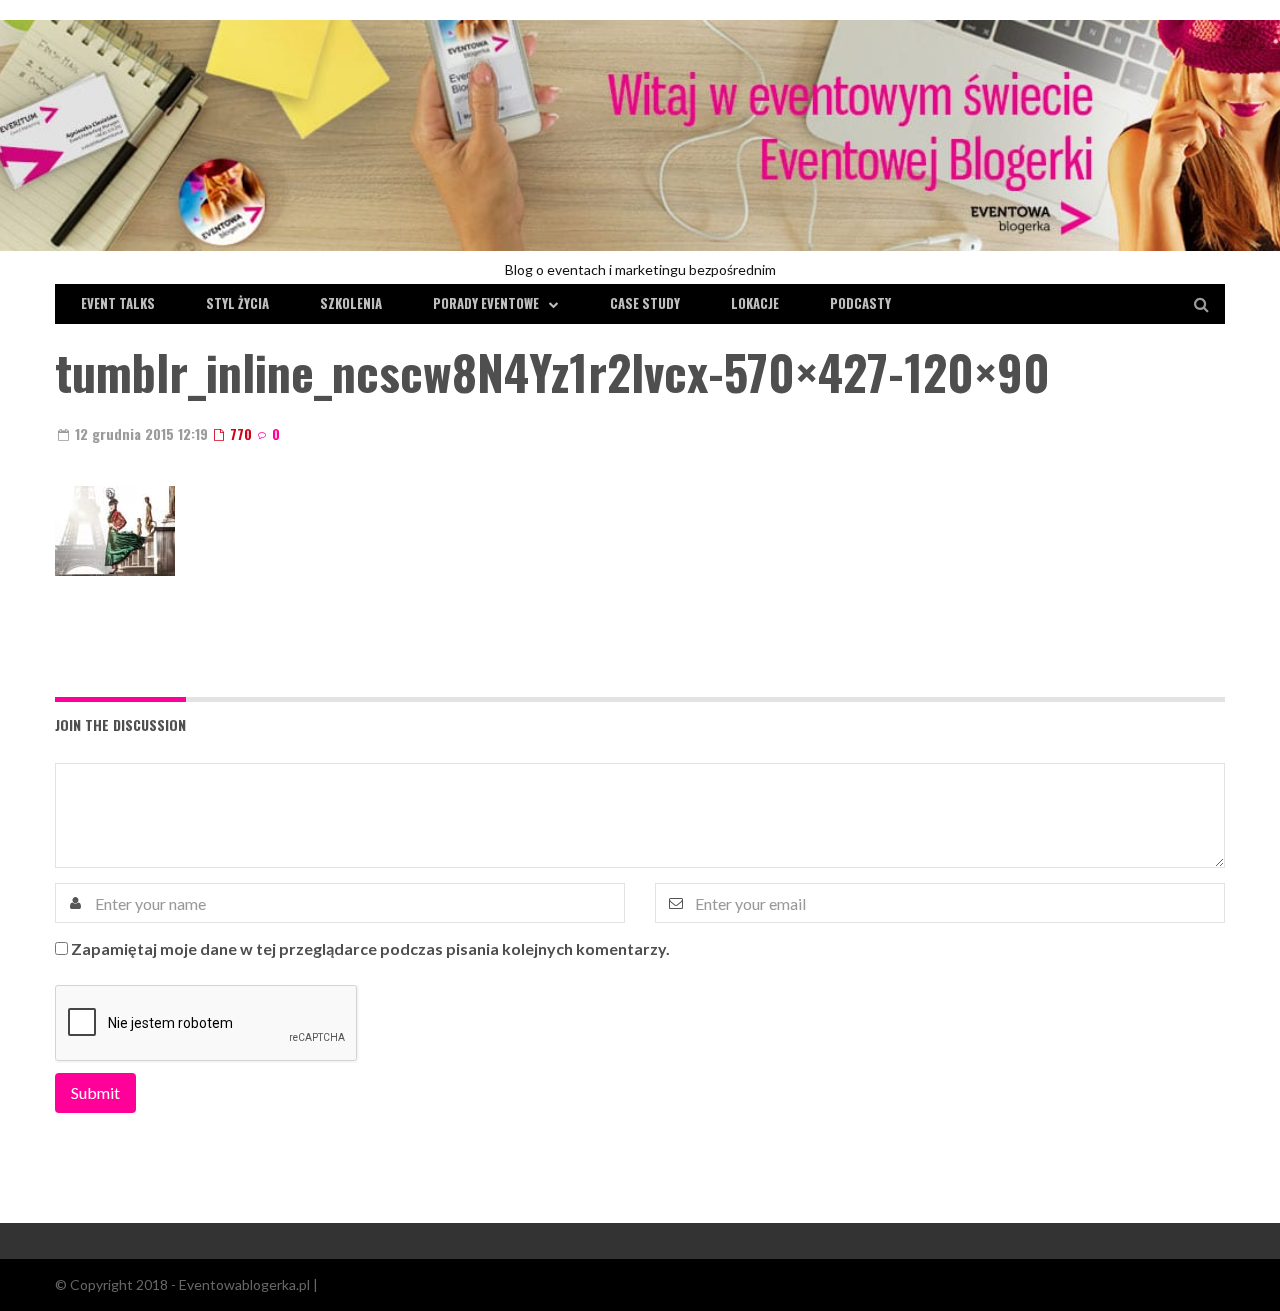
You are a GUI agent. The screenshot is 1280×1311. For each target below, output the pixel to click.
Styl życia (237, 303)
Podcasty (860, 303)
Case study (645, 303)
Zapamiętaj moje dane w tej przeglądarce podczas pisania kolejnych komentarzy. (370, 948)
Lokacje (755, 303)
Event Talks (118, 303)
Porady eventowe (486, 303)
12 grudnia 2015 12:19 (139, 433)
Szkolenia (351, 303)
